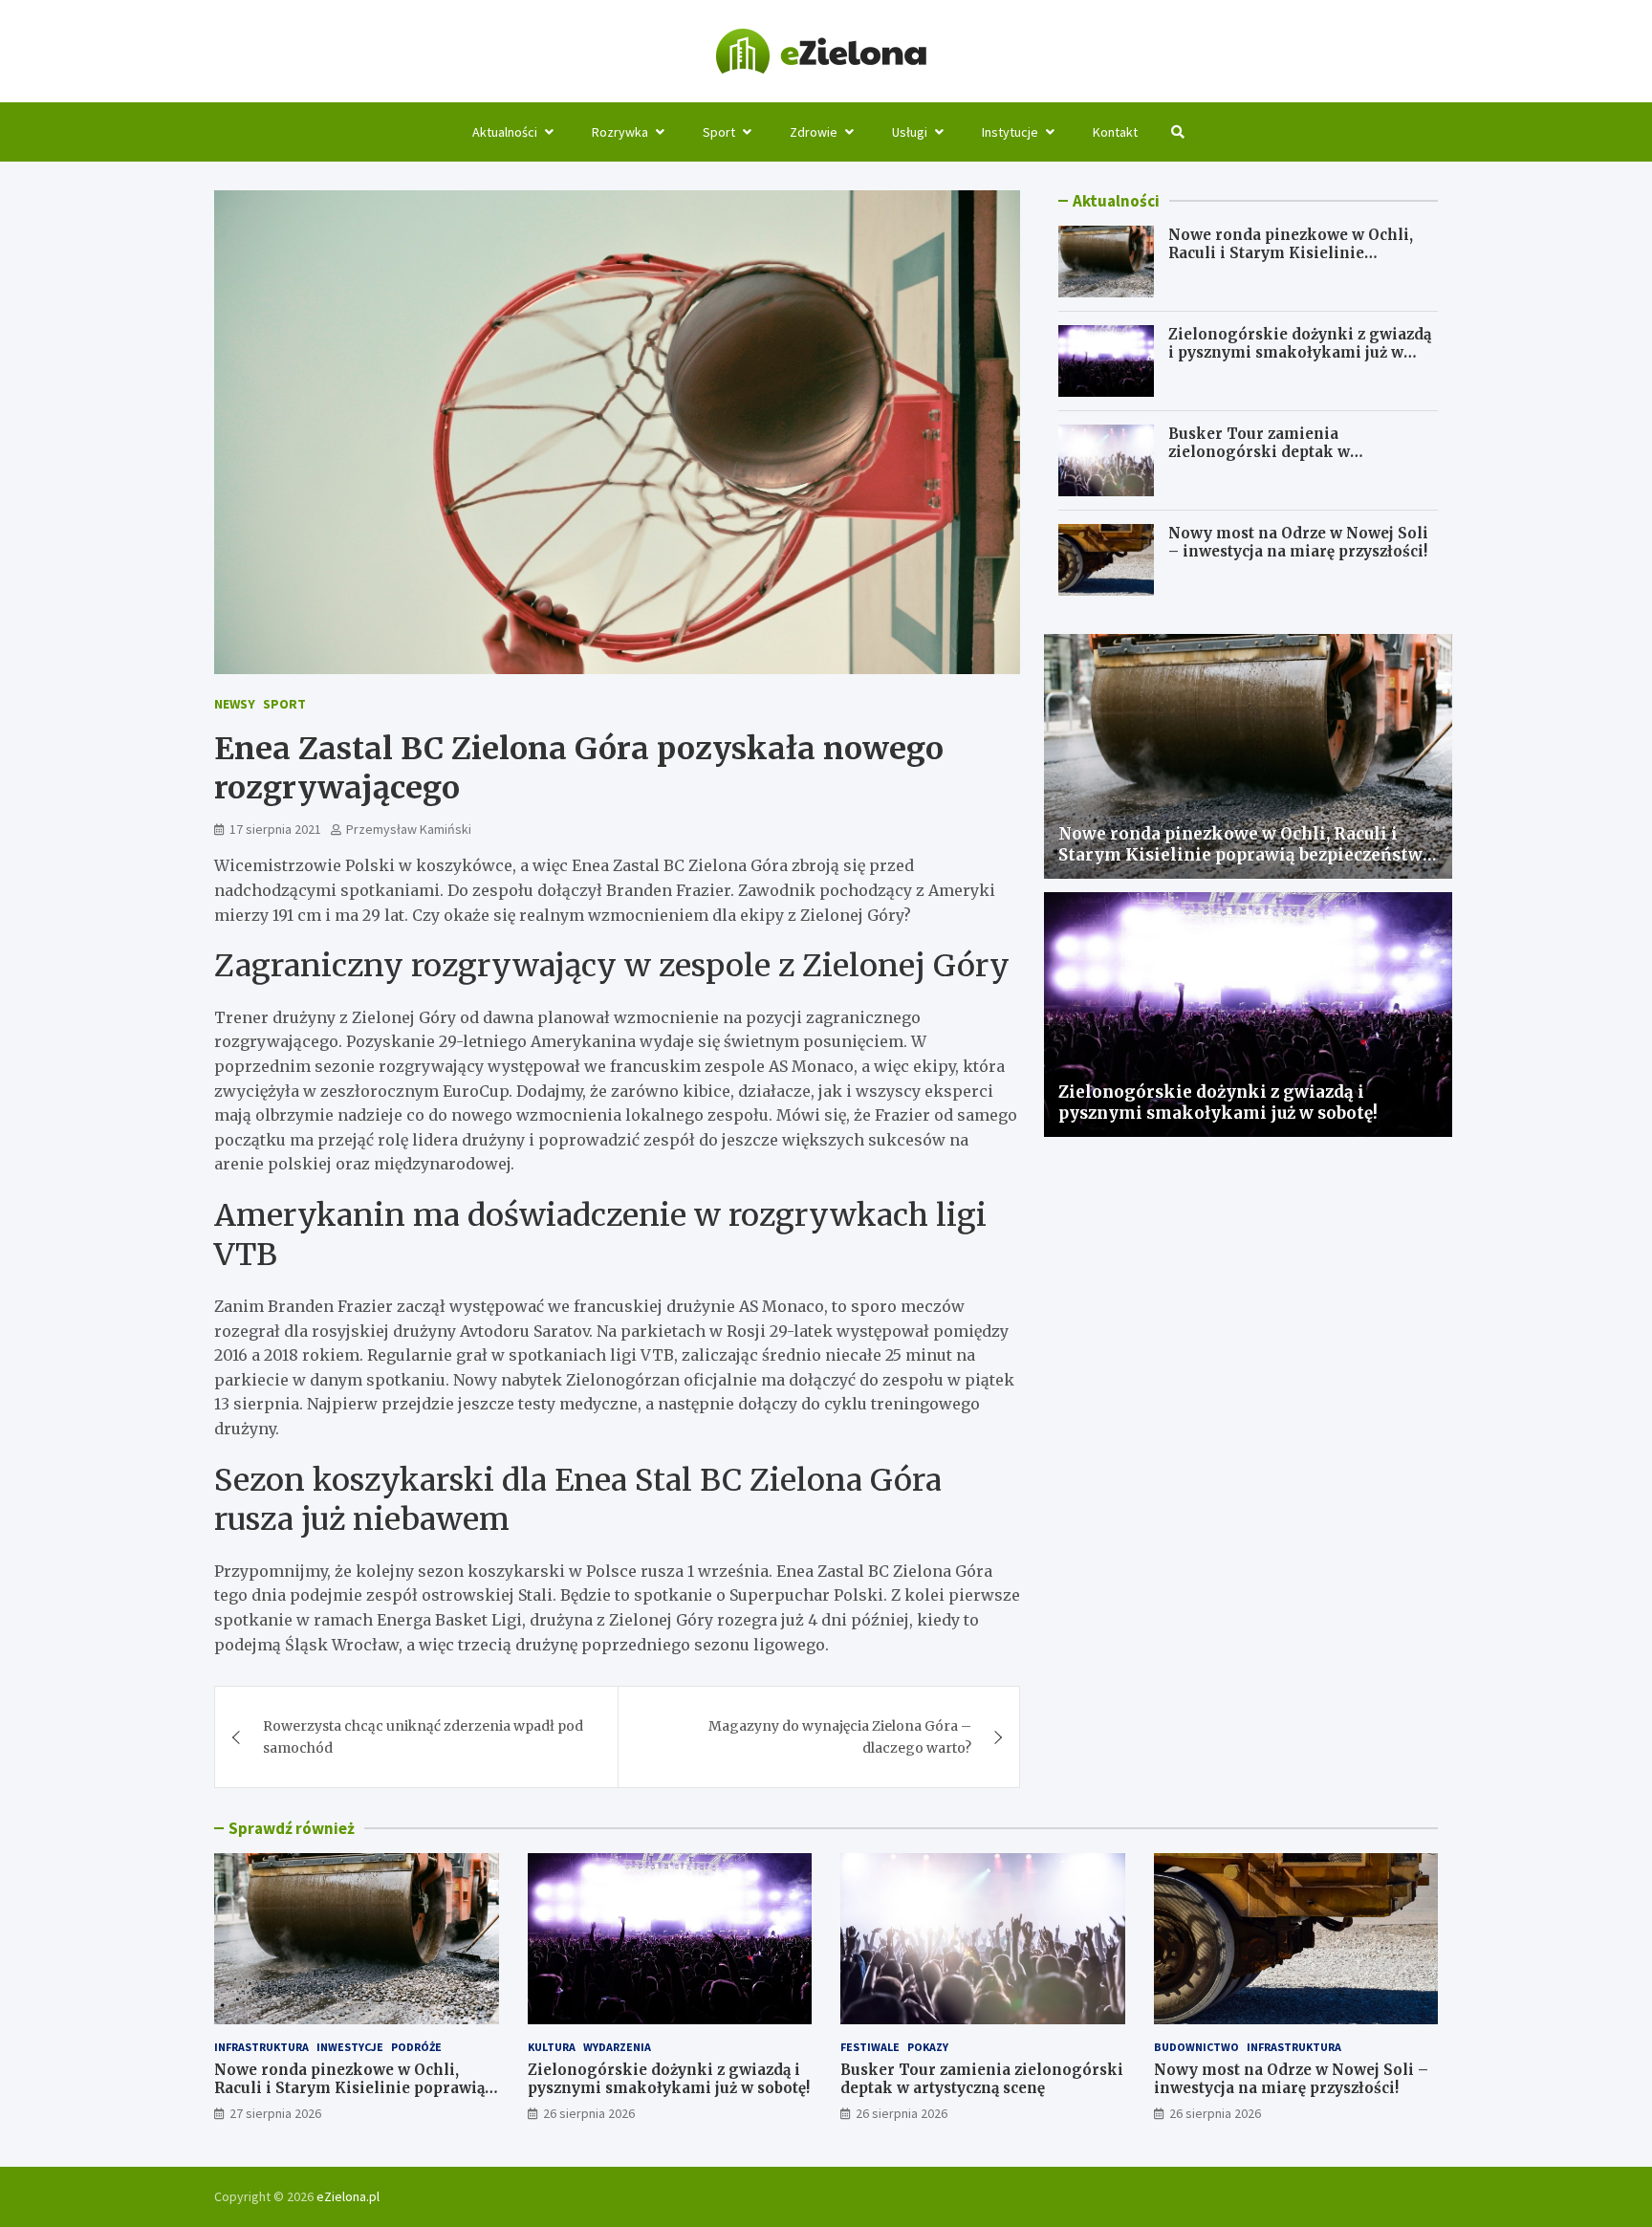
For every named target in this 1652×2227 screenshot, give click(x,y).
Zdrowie (814, 132)
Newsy (235, 704)
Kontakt (1115, 132)
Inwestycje (350, 2047)
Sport (719, 132)
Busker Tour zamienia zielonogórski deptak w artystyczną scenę (1259, 452)
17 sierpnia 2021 (275, 829)
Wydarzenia (617, 2047)
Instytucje (1010, 132)
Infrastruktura (261, 2047)
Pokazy (928, 2047)
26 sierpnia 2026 (589, 2113)
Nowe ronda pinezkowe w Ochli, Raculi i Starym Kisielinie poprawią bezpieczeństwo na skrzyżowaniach (1291, 263)
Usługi (910, 132)
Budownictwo (1196, 2047)
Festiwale (870, 2047)
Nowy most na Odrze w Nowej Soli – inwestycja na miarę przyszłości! (1298, 543)
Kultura (552, 2047)
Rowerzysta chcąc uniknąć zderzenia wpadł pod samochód (423, 1736)
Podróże (416, 2047)
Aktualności (505, 132)
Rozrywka (620, 132)
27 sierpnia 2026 (275, 2113)
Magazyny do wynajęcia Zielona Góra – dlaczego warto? (840, 1736)
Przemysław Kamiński (409, 829)
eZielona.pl (348, 2196)
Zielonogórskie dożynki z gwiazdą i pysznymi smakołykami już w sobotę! (1300, 353)
